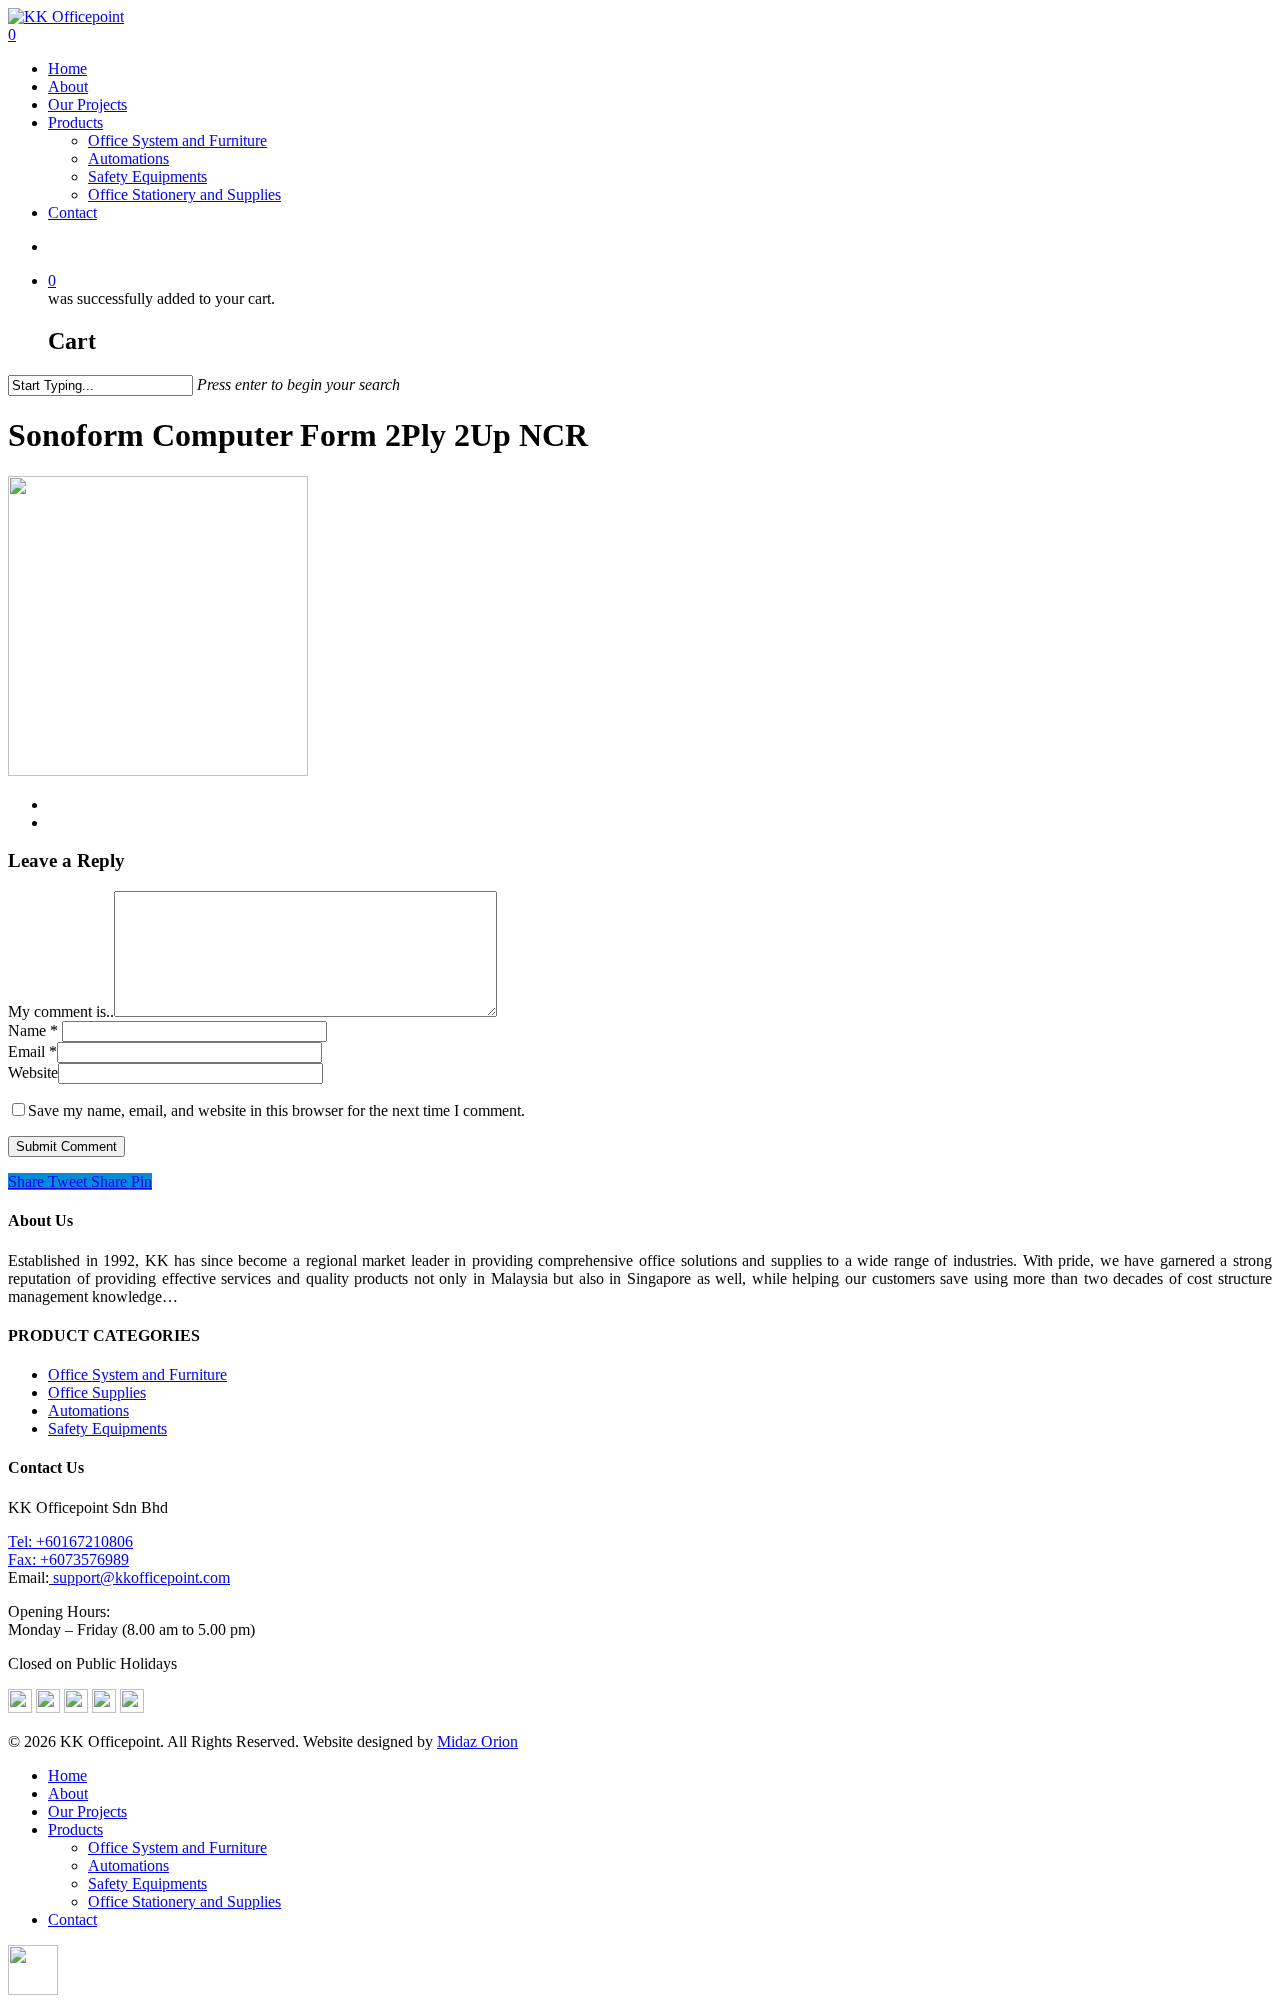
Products (75, 122)
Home (67, 68)
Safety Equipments (147, 176)
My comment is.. (61, 1011)
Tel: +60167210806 (70, 1541)
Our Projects (87, 104)
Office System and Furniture (177, 140)
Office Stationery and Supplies (184, 194)
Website (33, 1072)
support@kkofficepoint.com (139, 1577)
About (68, 86)
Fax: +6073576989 (68, 1559)
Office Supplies (97, 1392)
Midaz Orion (477, 1741)
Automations (128, 158)
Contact (72, 212)
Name (33, 1030)
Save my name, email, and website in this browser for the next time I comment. (276, 1110)
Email (32, 1051)
